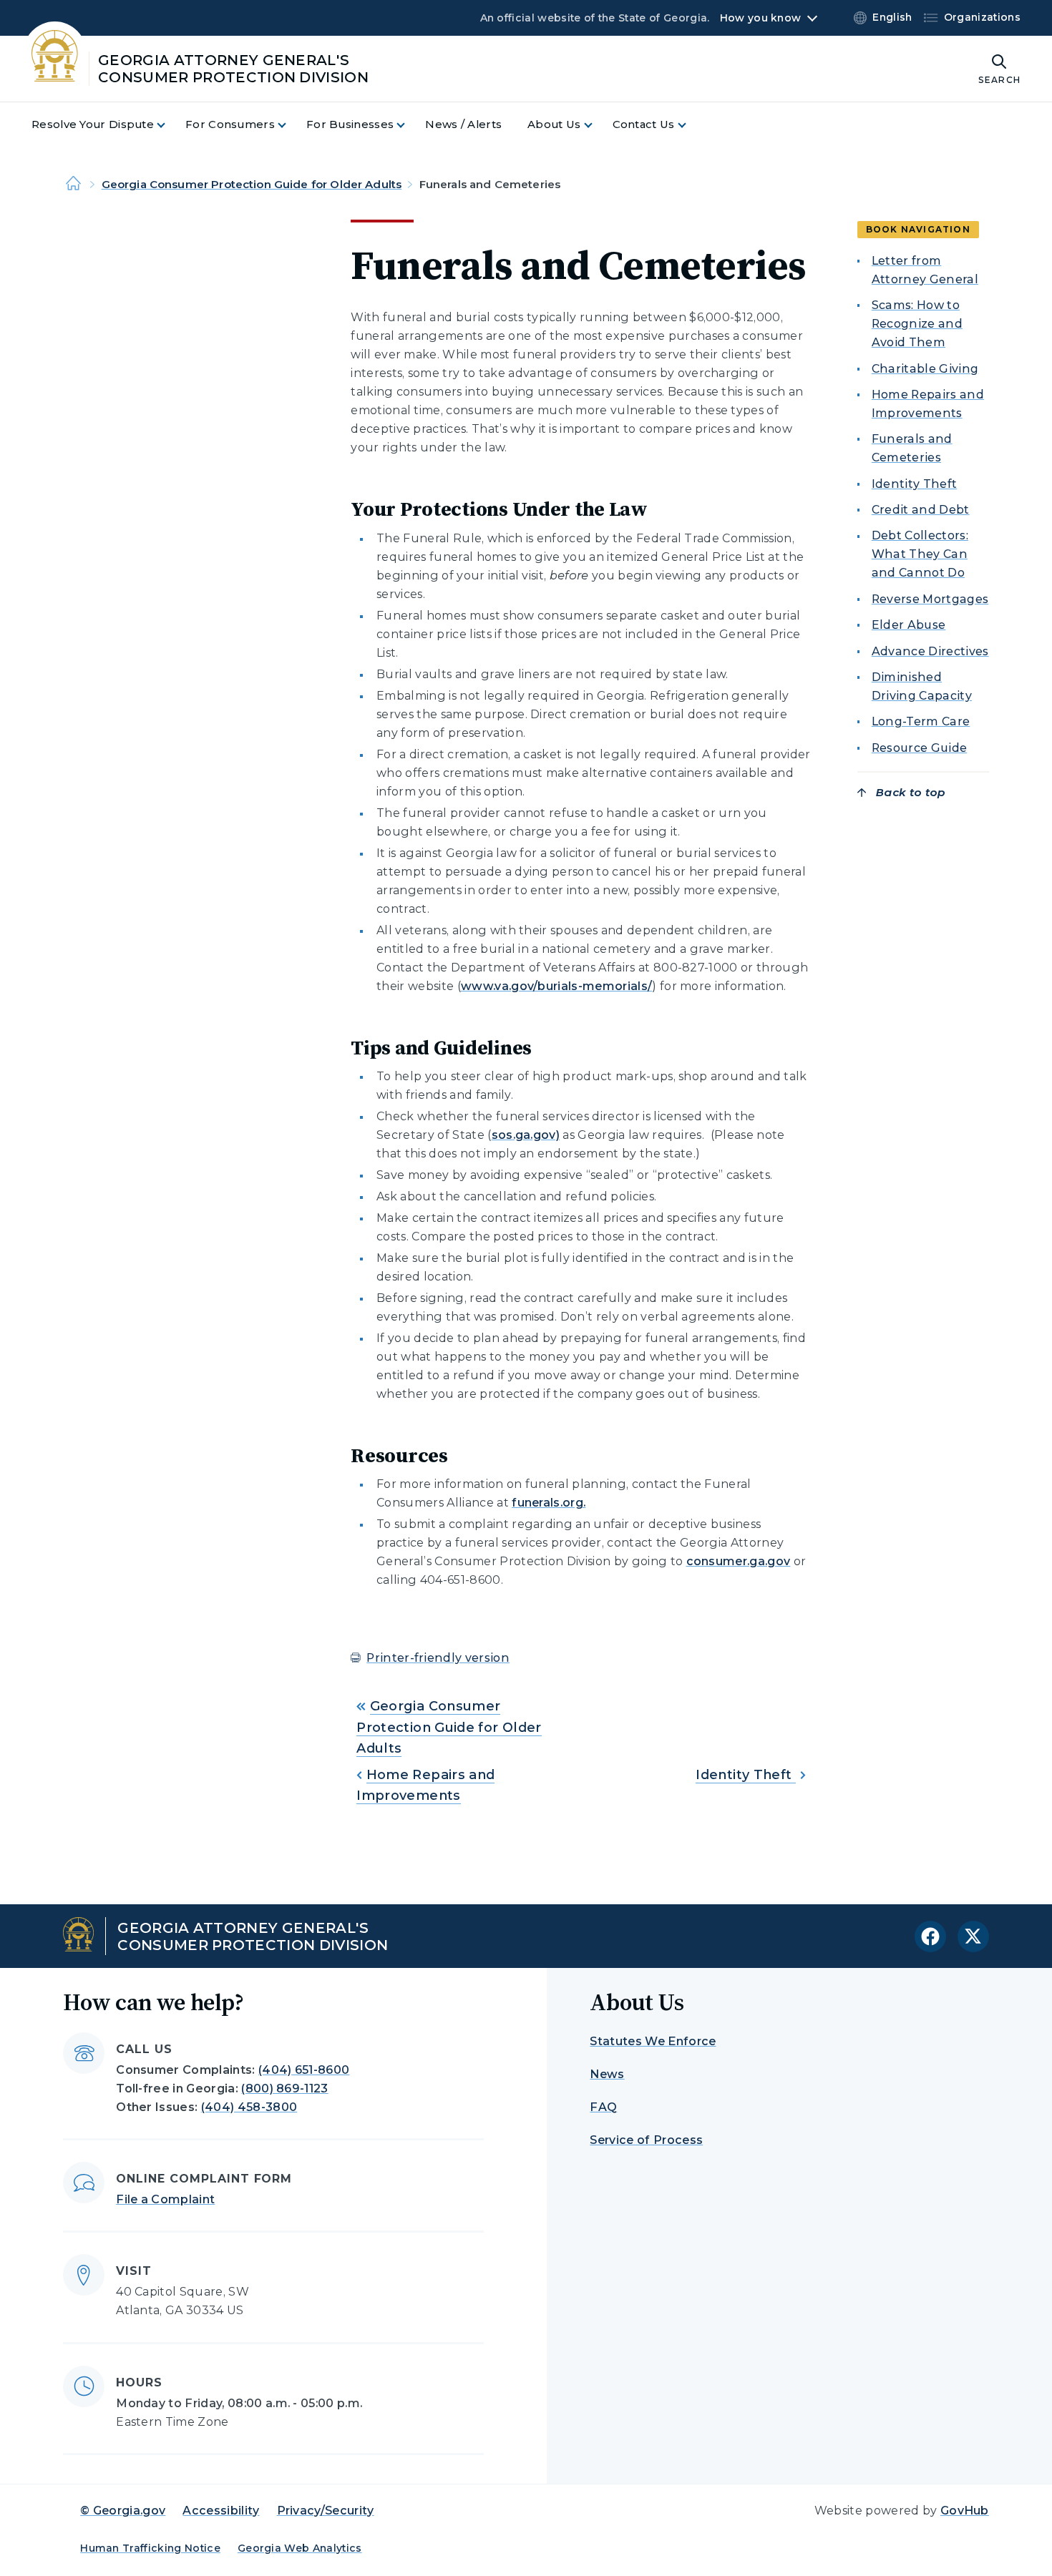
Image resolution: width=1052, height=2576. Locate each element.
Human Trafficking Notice (150, 2548)
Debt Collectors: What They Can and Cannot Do (920, 555)
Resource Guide (919, 748)
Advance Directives (930, 651)
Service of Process (646, 2140)
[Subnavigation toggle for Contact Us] (691, 125)
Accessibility (221, 2511)
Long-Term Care (921, 722)
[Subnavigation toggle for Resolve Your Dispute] (170, 125)
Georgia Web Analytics (300, 2548)
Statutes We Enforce (653, 2041)
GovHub (965, 2511)
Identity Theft (745, 1775)
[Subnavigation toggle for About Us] (597, 125)
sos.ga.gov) (526, 1135)
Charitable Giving (925, 369)
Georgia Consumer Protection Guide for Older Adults (252, 184)
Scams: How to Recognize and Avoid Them (917, 324)
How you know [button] (760, 18)
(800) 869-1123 (284, 2088)
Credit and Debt (921, 510)
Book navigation (918, 229)
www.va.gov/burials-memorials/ (556, 986)
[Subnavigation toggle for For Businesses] (409, 125)
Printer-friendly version (438, 1658)
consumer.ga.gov (739, 1561)
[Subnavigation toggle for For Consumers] (291, 125)
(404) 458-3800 (249, 2107)
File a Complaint (165, 2199)
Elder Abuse (909, 626)
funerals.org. (549, 1503)
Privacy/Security (326, 2511)
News (607, 2074)
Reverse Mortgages (930, 600)
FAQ (603, 2107)
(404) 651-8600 (304, 2070)
